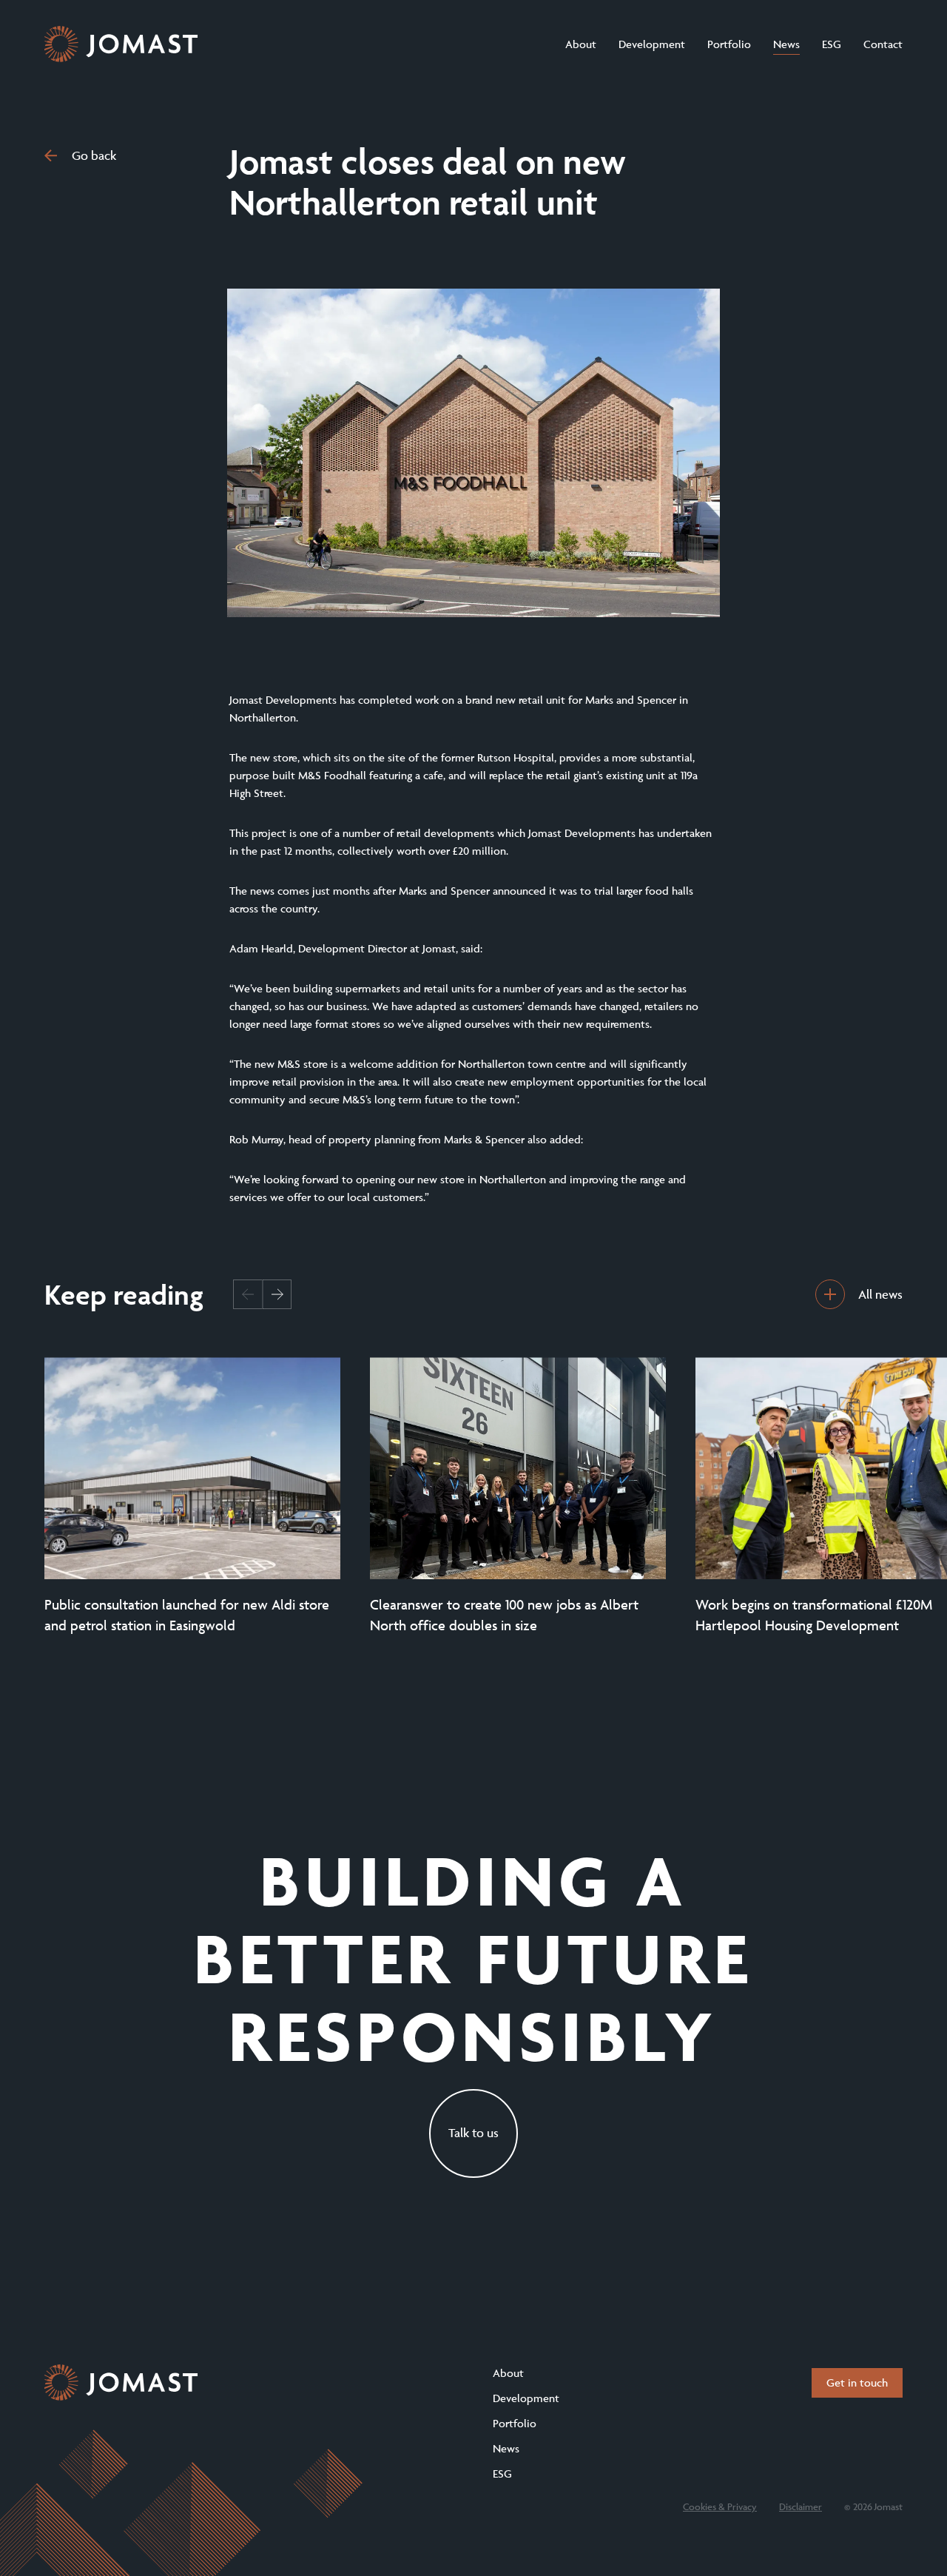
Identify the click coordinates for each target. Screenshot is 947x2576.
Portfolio (729, 44)
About (581, 44)
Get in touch (857, 2382)
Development (652, 44)
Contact (883, 44)
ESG (832, 44)
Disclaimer (801, 2506)
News (786, 44)
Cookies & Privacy (720, 2506)
